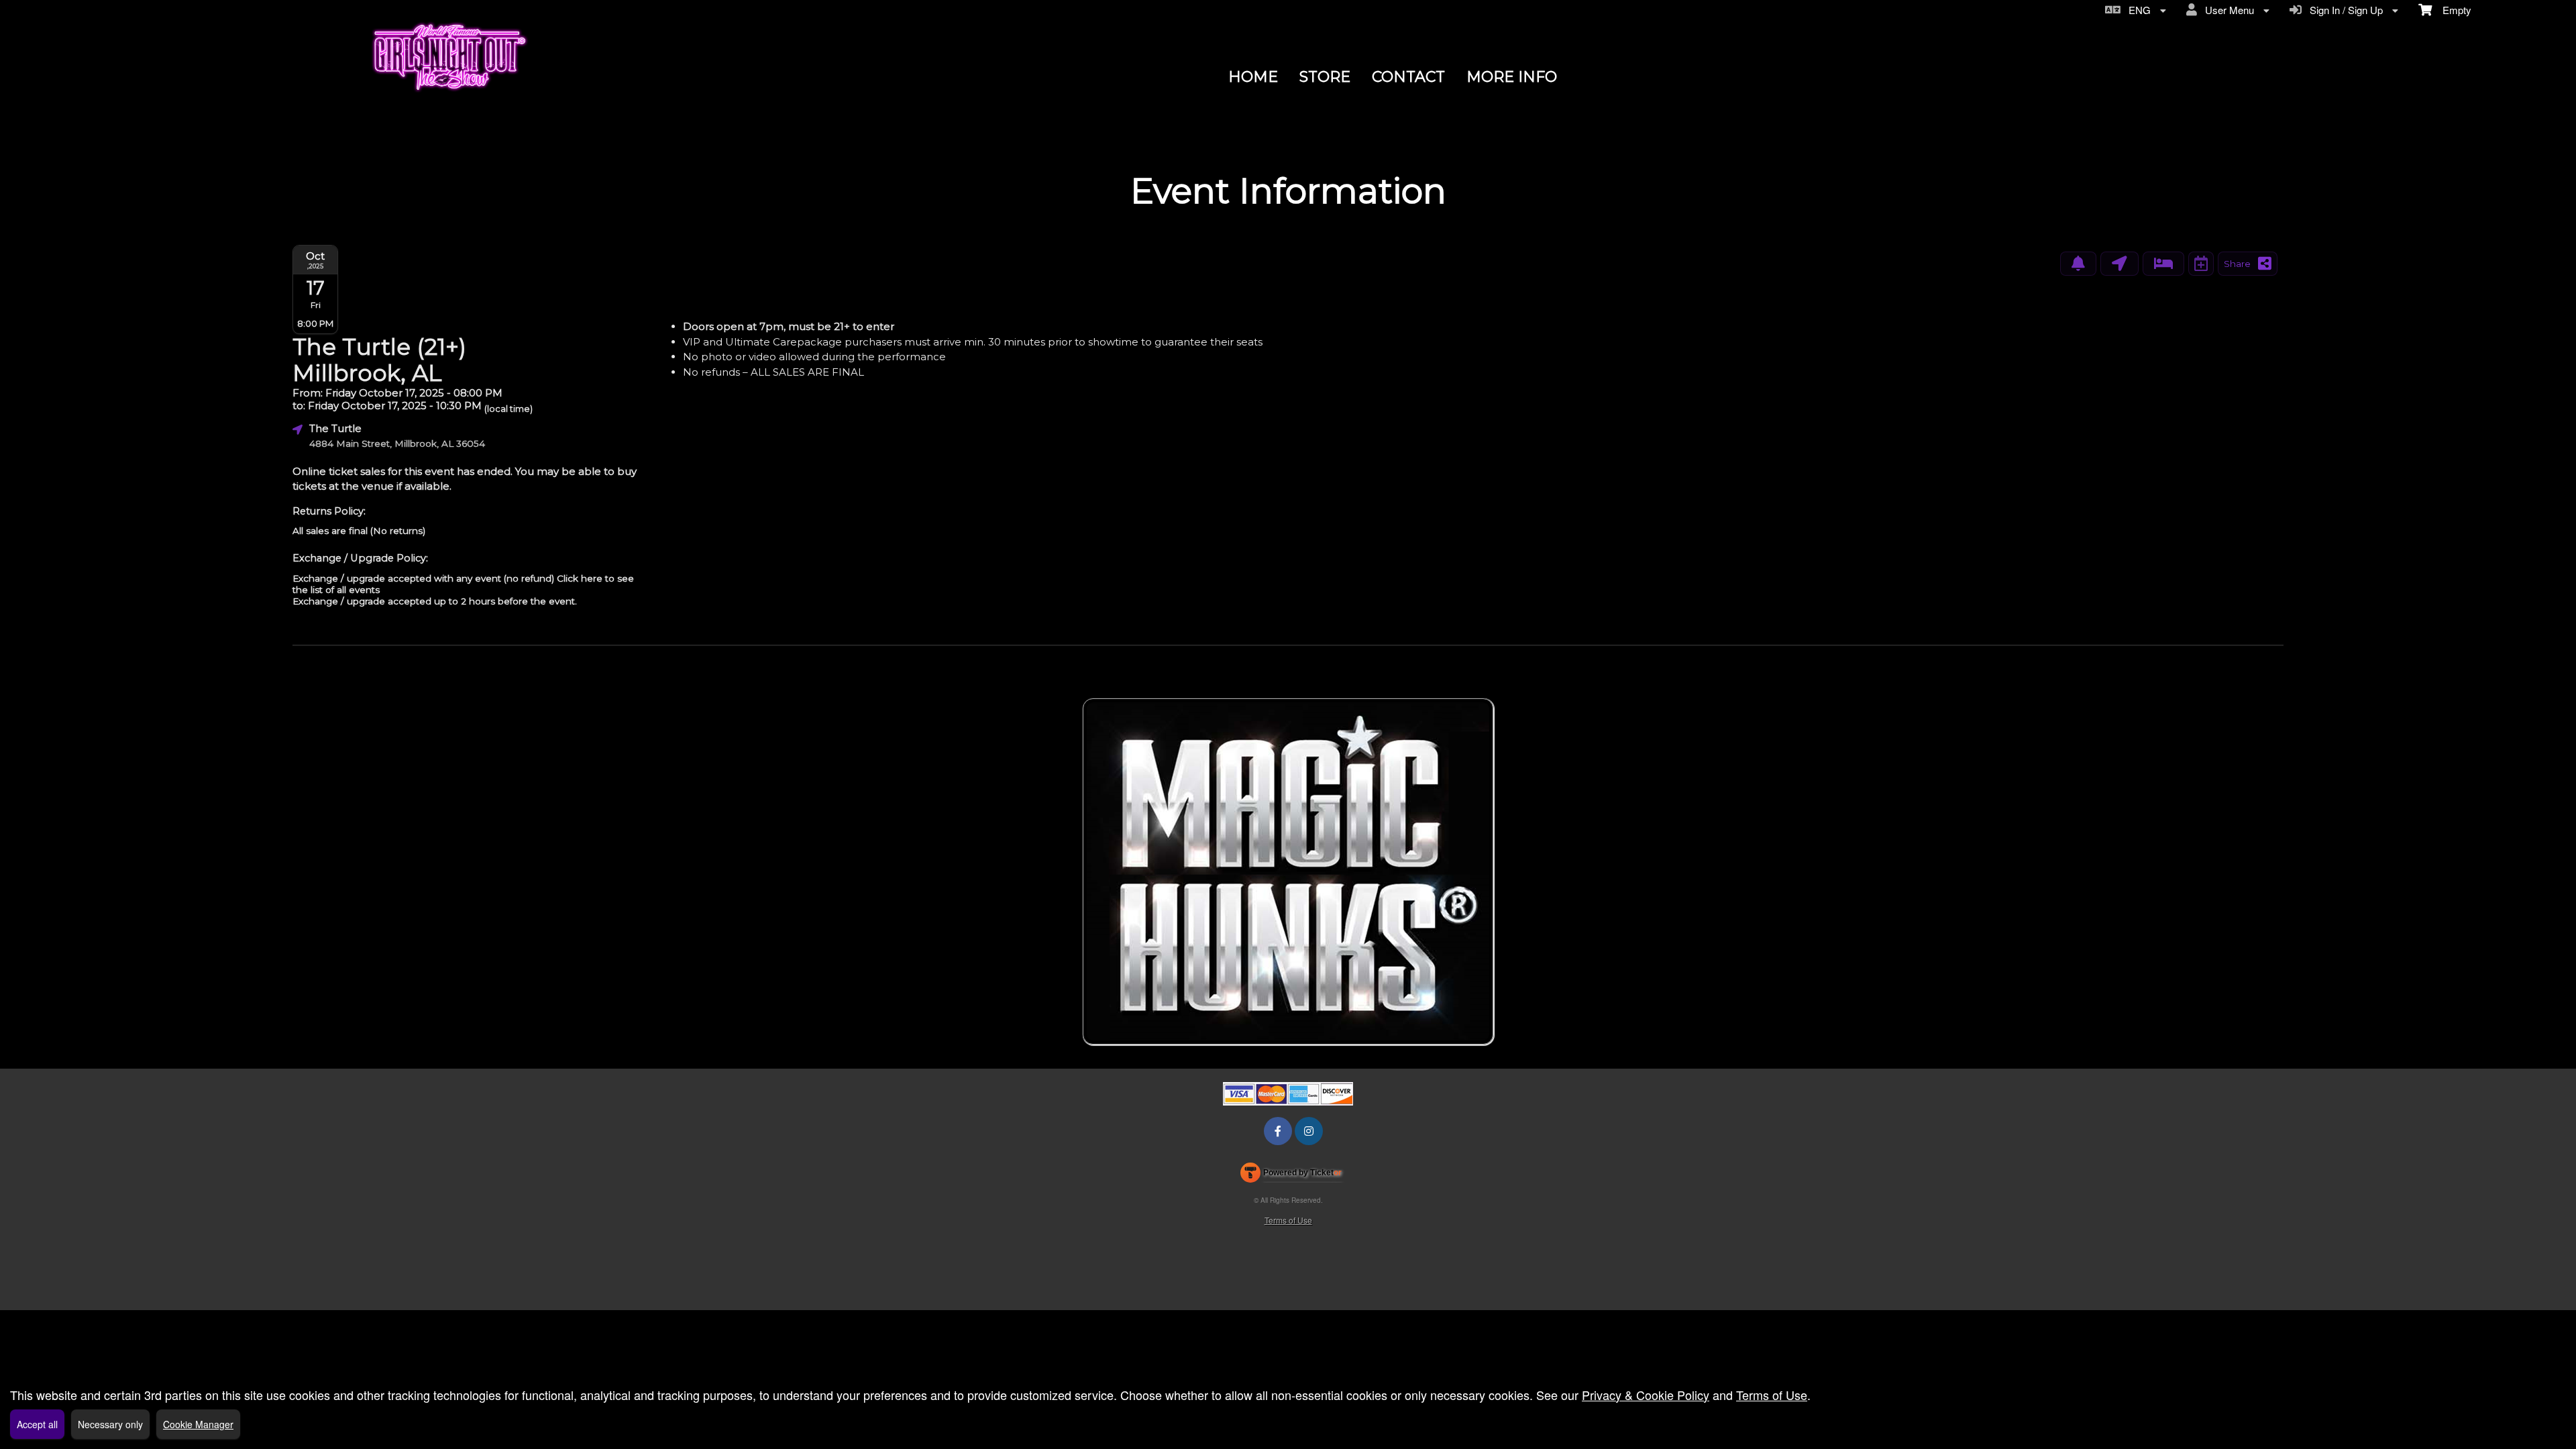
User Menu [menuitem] (2227, 10)
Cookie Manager (198, 1424)
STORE (1325, 77)
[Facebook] (1278, 1131)
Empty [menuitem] (2452, 10)
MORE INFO (1512, 77)
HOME (1253, 77)
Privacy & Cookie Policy (1646, 1395)
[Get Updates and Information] (2078, 264)
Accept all (37, 1424)
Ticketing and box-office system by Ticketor (1291, 1175)
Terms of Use (1288, 1220)
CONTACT (1408, 77)
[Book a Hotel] (2163, 264)
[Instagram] (1309, 1131)
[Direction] (2119, 264)
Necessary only (110, 1424)
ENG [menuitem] (2137, 10)
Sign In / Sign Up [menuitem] (2344, 10)
